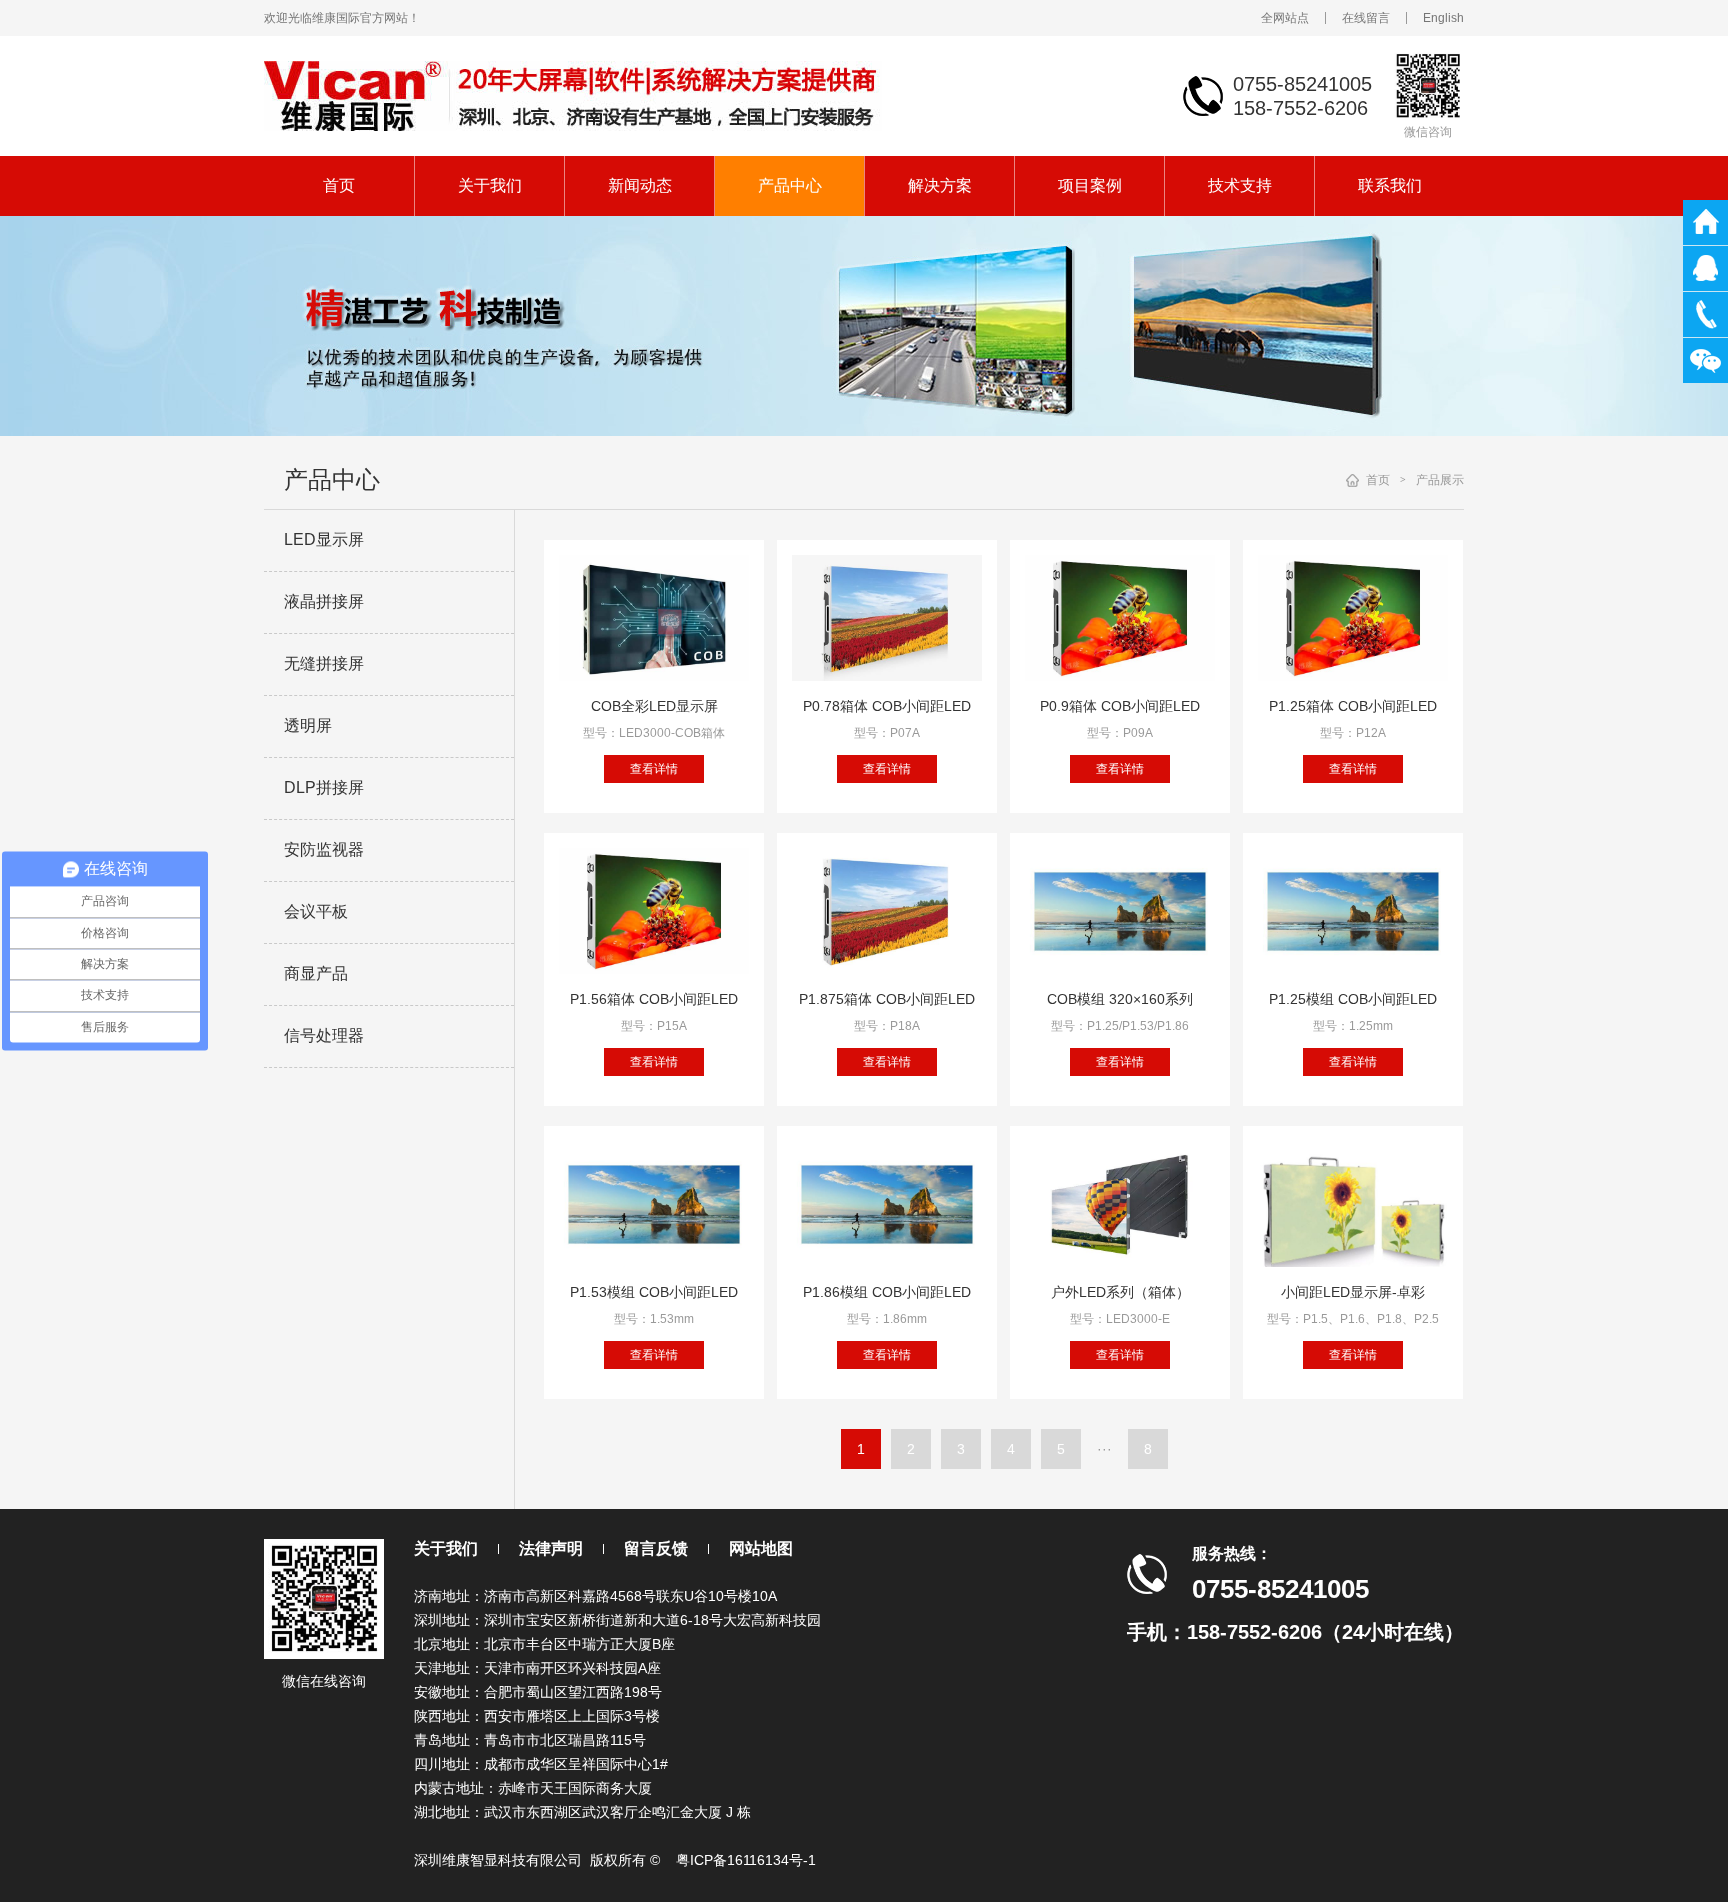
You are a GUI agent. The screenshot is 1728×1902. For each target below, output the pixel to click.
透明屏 (308, 725)
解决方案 (940, 185)
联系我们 (1390, 185)
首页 (339, 185)
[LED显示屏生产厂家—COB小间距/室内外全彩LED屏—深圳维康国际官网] (573, 94)
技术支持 (1240, 185)
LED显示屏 (324, 539)
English (1443, 18)
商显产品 (316, 973)
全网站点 (1285, 18)
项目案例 (1090, 185)
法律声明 (551, 1548)
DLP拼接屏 (324, 787)
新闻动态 (640, 185)
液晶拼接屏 (324, 601)
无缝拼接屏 (324, 663)
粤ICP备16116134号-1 (746, 1860)
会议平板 (316, 911)
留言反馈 (656, 1548)
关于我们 (490, 185)
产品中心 (790, 185)
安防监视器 (324, 849)
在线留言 (1366, 18)
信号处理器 (324, 1035)
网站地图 (761, 1548)
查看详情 (654, 769)
